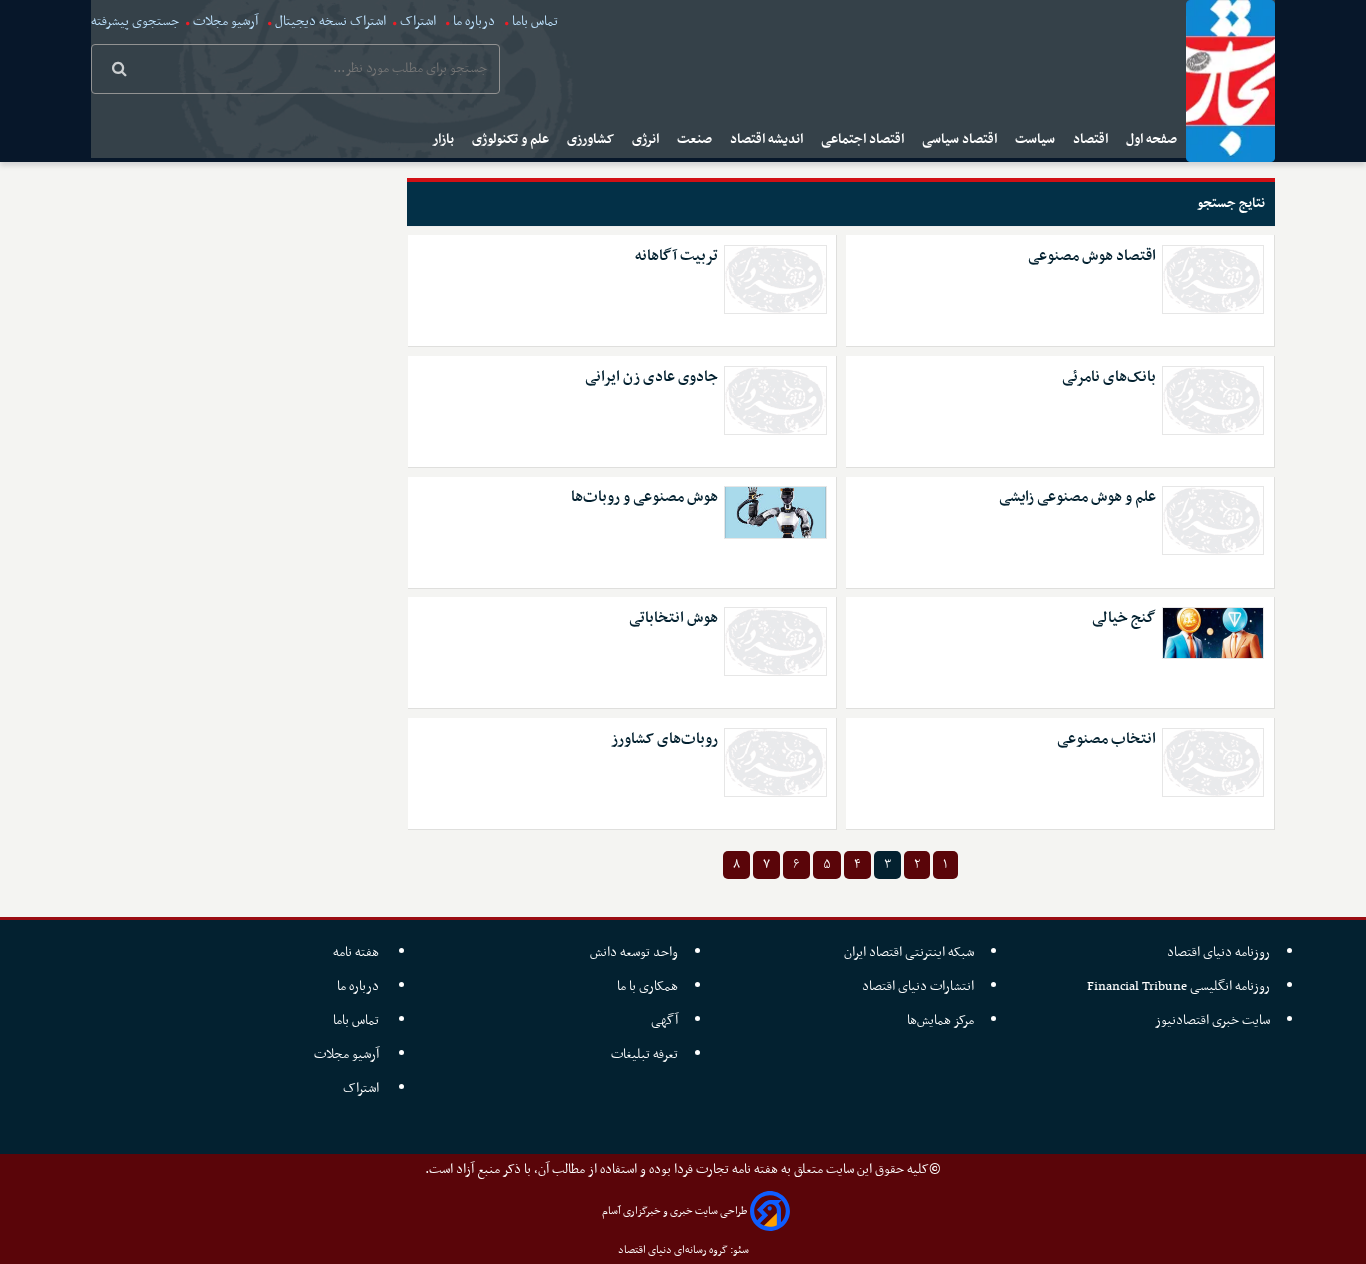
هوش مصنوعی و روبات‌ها (644, 497)
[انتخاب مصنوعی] (1213, 762)
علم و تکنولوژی (512, 139)
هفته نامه (357, 952)
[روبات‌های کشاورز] (775, 762)
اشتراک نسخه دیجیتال (329, 21)
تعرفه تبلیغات (644, 1054)
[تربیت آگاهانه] (775, 279)
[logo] (1230, 81)
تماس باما (535, 21)
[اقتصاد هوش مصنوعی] (1213, 279)
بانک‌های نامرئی (1109, 377)
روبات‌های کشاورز (664, 739)
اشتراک (418, 21)
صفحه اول (1153, 139)
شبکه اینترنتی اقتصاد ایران (909, 952)
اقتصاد (1092, 139)
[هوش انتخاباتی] (775, 641)
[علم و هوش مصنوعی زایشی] (1213, 520)
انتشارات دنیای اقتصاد (918, 986)
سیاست (1036, 139)
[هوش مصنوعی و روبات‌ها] (775, 512)
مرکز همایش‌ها (940, 1020)
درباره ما (474, 21)
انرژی (647, 139)
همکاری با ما (647, 986)
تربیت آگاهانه (676, 256)
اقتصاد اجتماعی (864, 139)
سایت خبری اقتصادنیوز (1212, 1020)
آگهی (664, 1020)
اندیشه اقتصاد (768, 139)
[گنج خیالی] (1213, 633)
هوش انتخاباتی (673, 618)
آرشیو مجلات (225, 21)
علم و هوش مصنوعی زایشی (1077, 497)
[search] (119, 71)
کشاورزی (592, 139)
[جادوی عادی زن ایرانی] (775, 400)
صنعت (696, 139)
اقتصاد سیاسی (961, 139)
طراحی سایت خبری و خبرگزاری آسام (674, 1211)
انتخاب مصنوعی (1106, 739)
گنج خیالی (1124, 618)
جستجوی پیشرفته (135, 21)
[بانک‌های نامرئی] (1213, 400)
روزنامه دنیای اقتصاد (1218, 952)
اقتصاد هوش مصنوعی (1092, 256)
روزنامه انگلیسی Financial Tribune (1178, 986)
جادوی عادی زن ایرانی (651, 377)
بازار (444, 139)
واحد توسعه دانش (634, 952)
